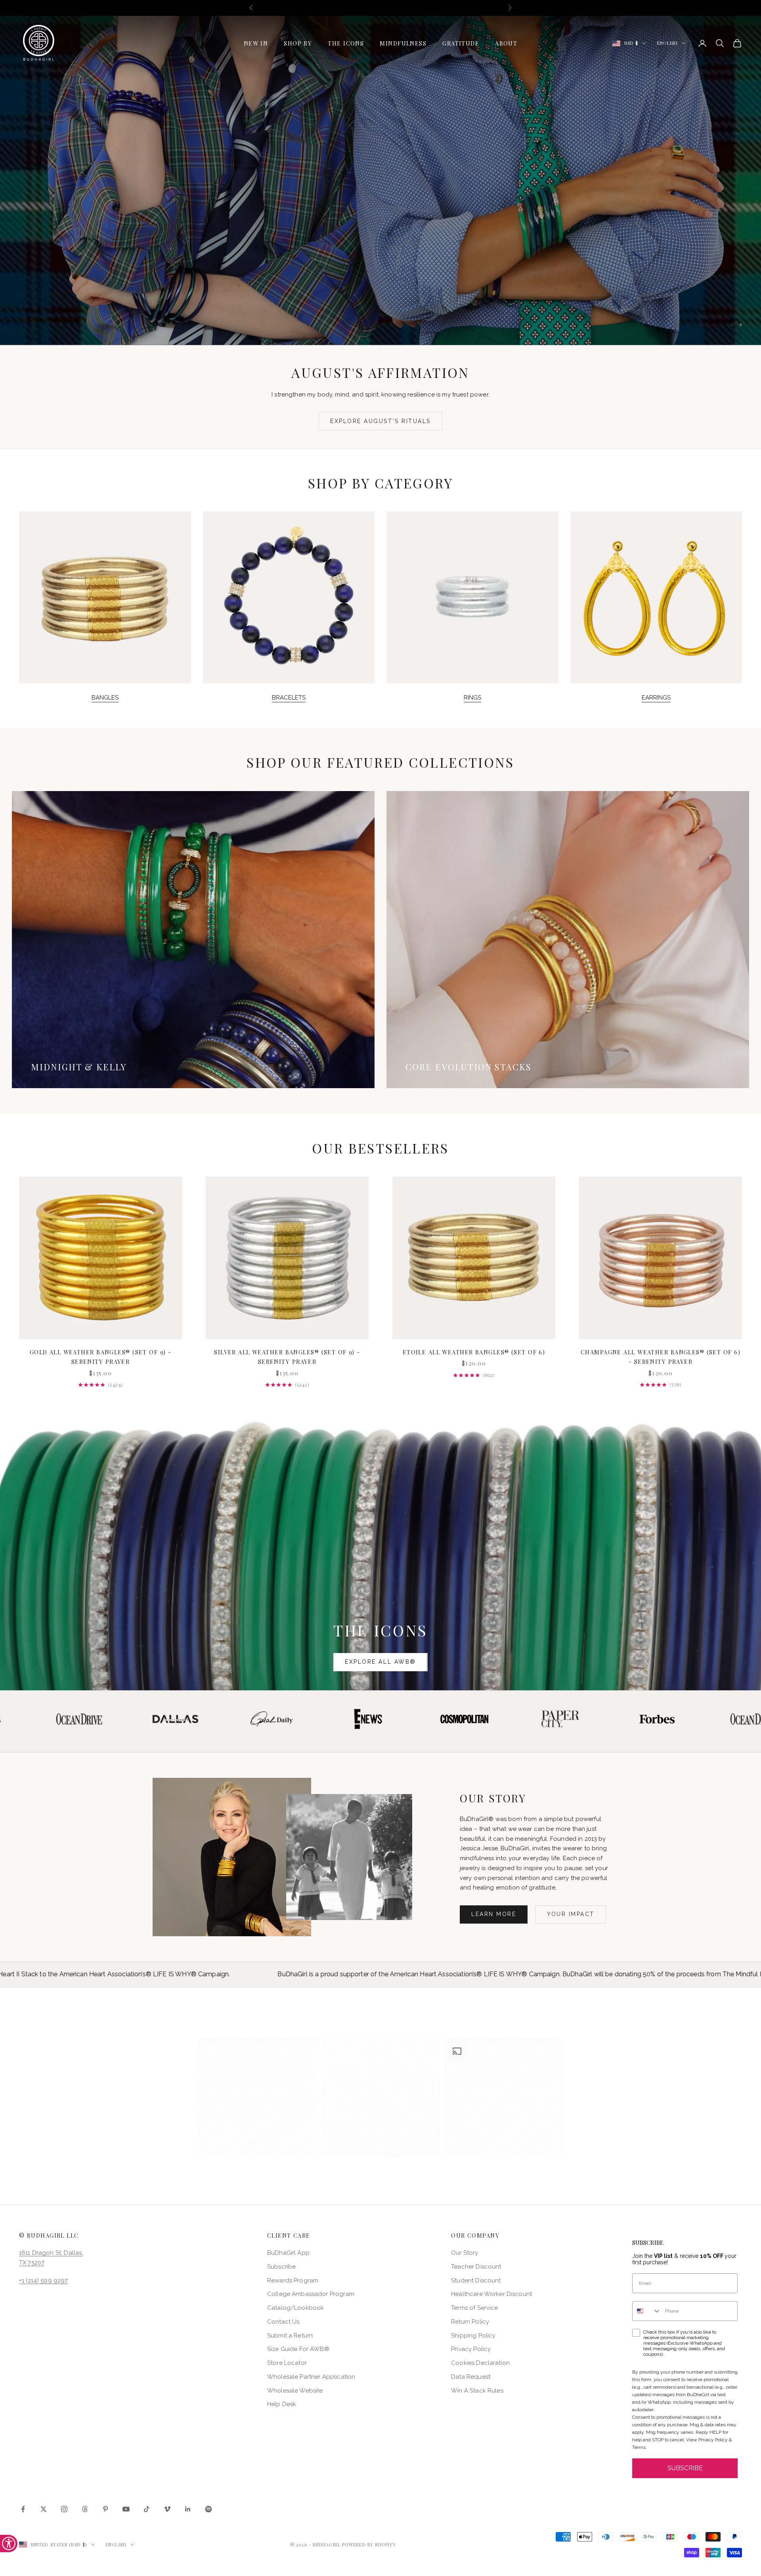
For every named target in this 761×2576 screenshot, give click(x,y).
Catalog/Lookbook (295, 2308)
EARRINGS (656, 698)
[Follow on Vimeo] (167, 2509)
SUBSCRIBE (685, 2468)
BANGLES (105, 698)
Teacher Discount (476, 2267)
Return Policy (470, 2322)
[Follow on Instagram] (64, 2509)
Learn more (494, 1914)
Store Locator (287, 2363)
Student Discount (476, 2280)
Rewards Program (293, 2280)
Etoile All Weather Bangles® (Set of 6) (474, 1352)
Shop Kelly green (434, 198)
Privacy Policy (471, 2349)
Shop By (298, 43)
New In (256, 43)
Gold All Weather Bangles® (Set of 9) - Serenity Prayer (101, 1357)
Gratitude (461, 43)
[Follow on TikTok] (147, 2509)
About (506, 43)
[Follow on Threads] (85, 2509)
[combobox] (647, 2311)
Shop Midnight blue (327, 198)
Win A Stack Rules (477, 2391)
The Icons (346, 43)
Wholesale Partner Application (311, 2377)
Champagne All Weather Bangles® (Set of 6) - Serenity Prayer (661, 1357)
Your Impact (571, 1914)
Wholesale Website (295, 2391)
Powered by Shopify (369, 2545)
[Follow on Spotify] (208, 2509)
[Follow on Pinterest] (105, 2509)
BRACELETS (289, 698)
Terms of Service (474, 2308)
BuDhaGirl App (288, 2253)
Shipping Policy (473, 2336)
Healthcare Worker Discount (491, 2294)
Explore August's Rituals (380, 421)
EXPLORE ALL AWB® (380, 1662)
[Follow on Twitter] (44, 2509)
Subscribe (281, 2267)
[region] (380, 180)
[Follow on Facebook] (23, 2509)
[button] (258, 2098)
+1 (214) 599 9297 (44, 2280)
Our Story (465, 2253)
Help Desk (282, 2404)
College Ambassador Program (311, 2294)
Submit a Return (290, 2336)
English (667, 43)
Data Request (471, 2377)
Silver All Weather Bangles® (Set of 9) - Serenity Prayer (287, 1357)
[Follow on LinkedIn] (188, 2509)
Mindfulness (403, 43)
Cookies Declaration (480, 2363)
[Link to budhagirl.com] (100, 1258)
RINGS (472, 698)
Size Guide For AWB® (298, 2349)
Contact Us (283, 2322)
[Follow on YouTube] (126, 2509)
